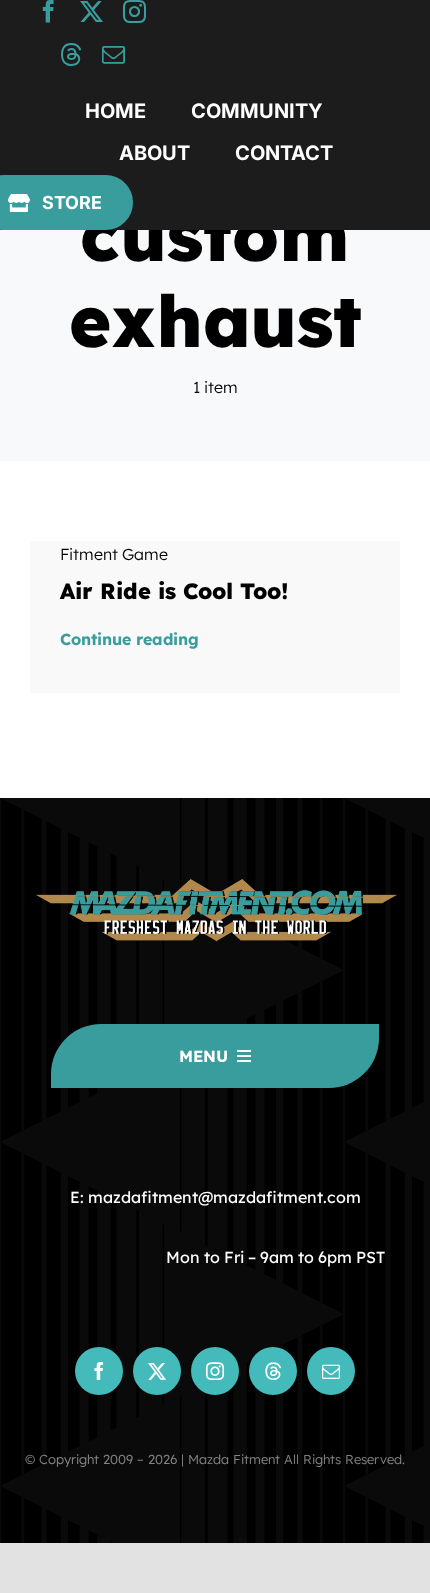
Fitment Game (114, 554)
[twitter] (91, 11)
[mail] (113, 54)
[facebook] (48, 11)
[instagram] (134, 11)
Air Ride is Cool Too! (174, 591)
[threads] (70, 54)
